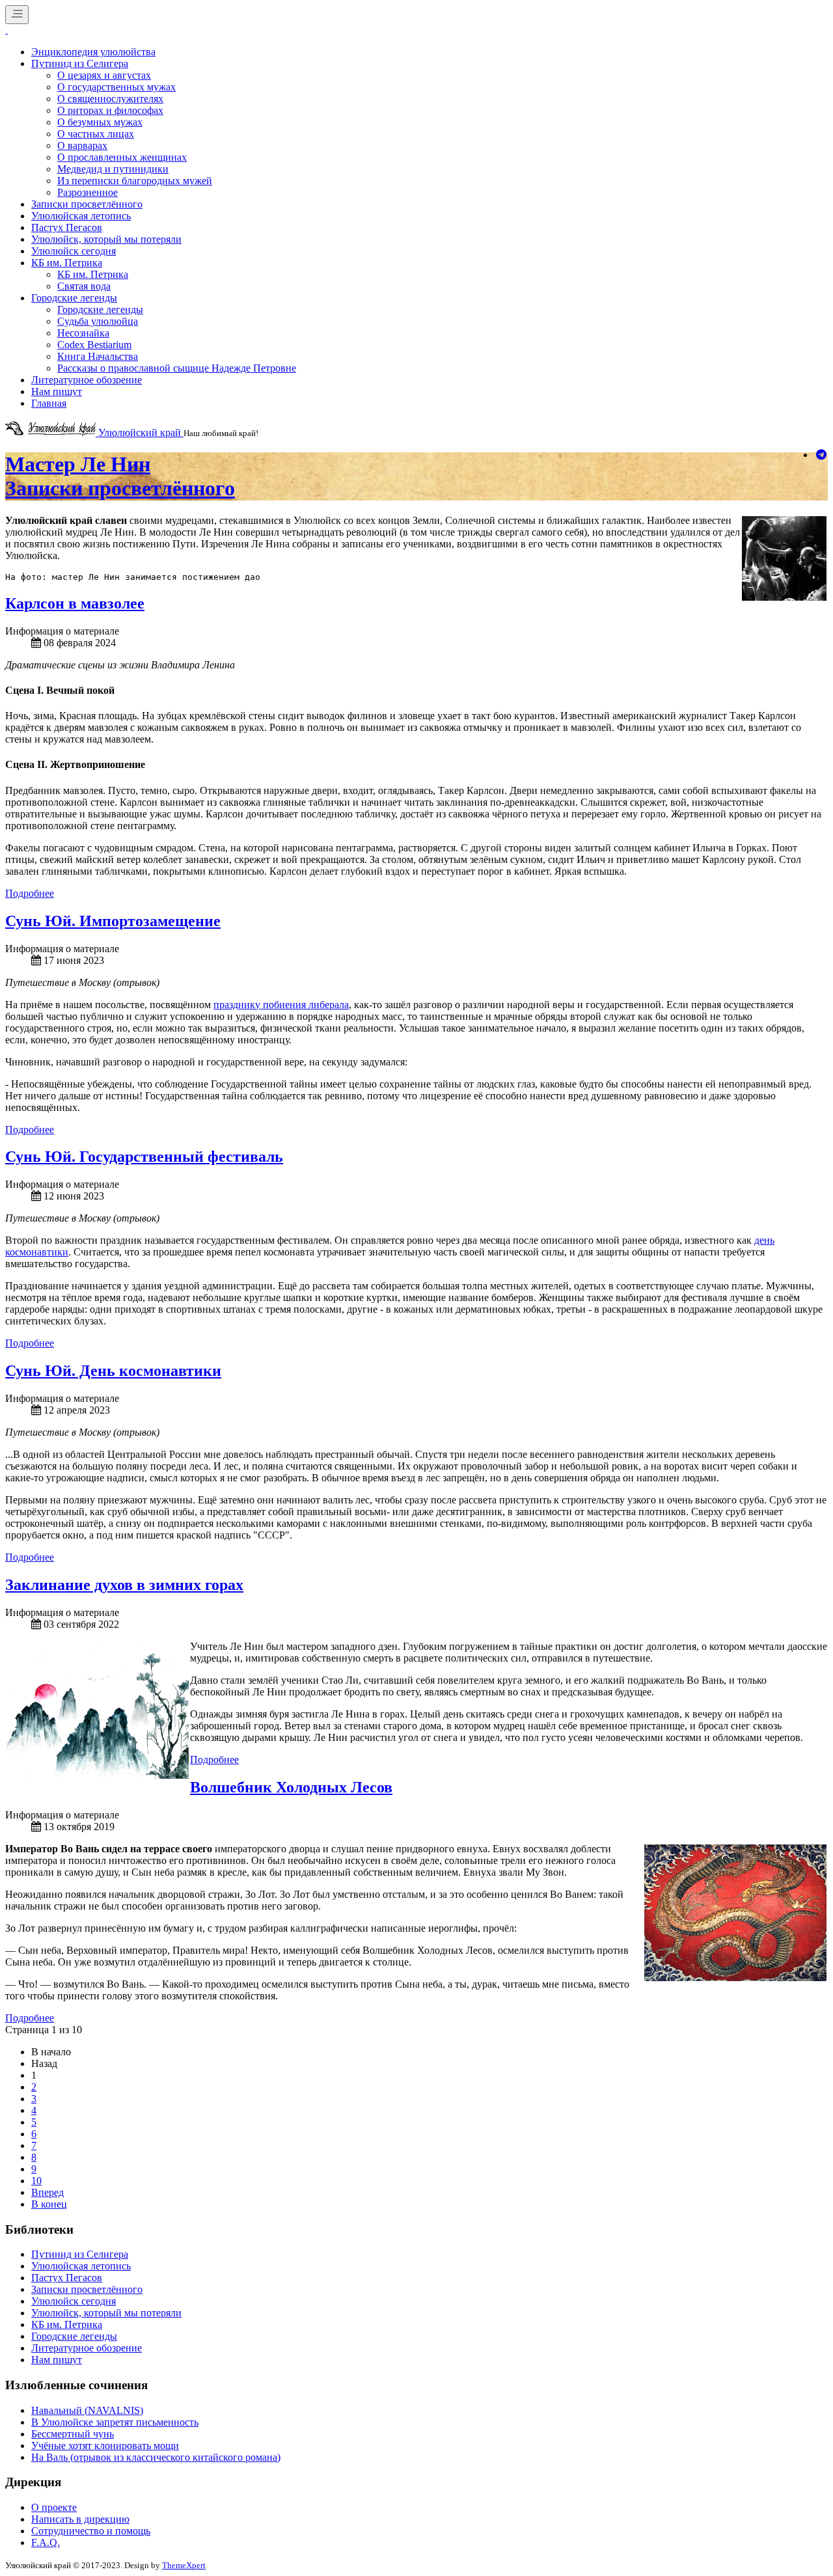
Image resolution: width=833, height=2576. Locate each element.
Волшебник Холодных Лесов (291, 1787)
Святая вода (84, 286)
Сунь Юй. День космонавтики (113, 1371)
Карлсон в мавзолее (75, 603)
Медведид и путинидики (113, 169)
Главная (49, 403)
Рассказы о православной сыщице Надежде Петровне (177, 368)
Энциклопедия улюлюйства (93, 52)
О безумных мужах (100, 122)
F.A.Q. (46, 2542)
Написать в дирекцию (80, 2519)
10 (36, 2181)
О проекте (54, 2507)
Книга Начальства (98, 356)
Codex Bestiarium (94, 345)
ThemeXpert (184, 2565)
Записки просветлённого (87, 204)
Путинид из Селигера (80, 63)
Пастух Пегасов (67, 227)
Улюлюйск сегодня (74, 251)
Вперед (48, 2192)
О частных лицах (96, 134)
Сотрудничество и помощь (91, 2531)
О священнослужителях (110, 99)
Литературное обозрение (87, 380)
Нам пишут (57, 391)
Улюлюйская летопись (81, 216)
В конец (49, 2204)
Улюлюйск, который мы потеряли (106, 239)
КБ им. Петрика (67, 263)
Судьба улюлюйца (98, 321)
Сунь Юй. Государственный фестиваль (144, 1157)
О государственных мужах (116, 87)
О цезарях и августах (104, 75)
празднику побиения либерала (281, 1005)
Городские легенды (74, 298)
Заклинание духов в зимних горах (124, 1585)
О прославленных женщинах (122, 157)
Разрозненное (88, 192)
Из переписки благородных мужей (135, 181)
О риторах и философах (110, 110)
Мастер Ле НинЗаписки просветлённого (120, 476)
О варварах (82, 145)
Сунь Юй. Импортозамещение (113, 921)
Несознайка (83, 333)
